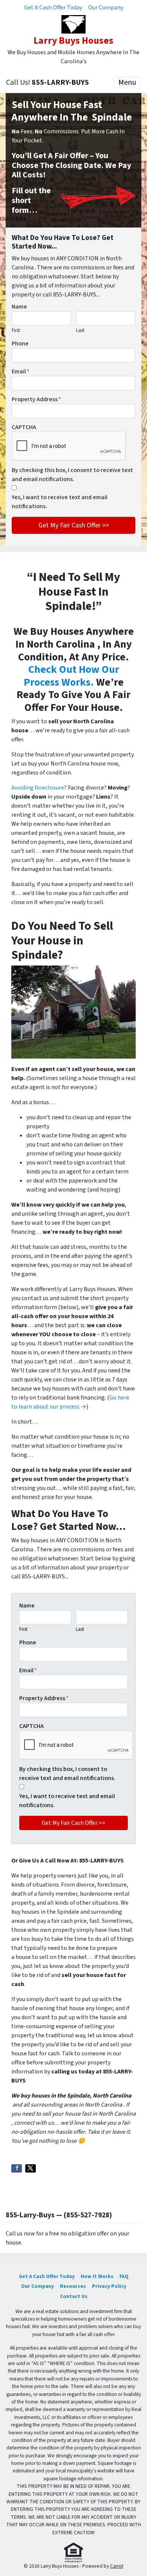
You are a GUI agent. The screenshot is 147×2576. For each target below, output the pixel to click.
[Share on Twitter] (31, 2168)
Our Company (106, 8)
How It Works (97, 2276)
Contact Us (74, 2296)
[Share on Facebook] (17, 2168)
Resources (73, 2286)
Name (19, 307)
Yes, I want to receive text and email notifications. (60, 502)
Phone (20, 344)
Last (80, 330)
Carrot (117, 2566)
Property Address (36, 399)
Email (21, 371)
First (16, 330)
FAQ (124, 2276)
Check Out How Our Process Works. (71, 676)
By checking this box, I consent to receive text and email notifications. (72, 475)
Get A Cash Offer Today (53, 8)
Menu (127, 83)
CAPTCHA (24, 427)
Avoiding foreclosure (38, 788)
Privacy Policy (109, 2286)
